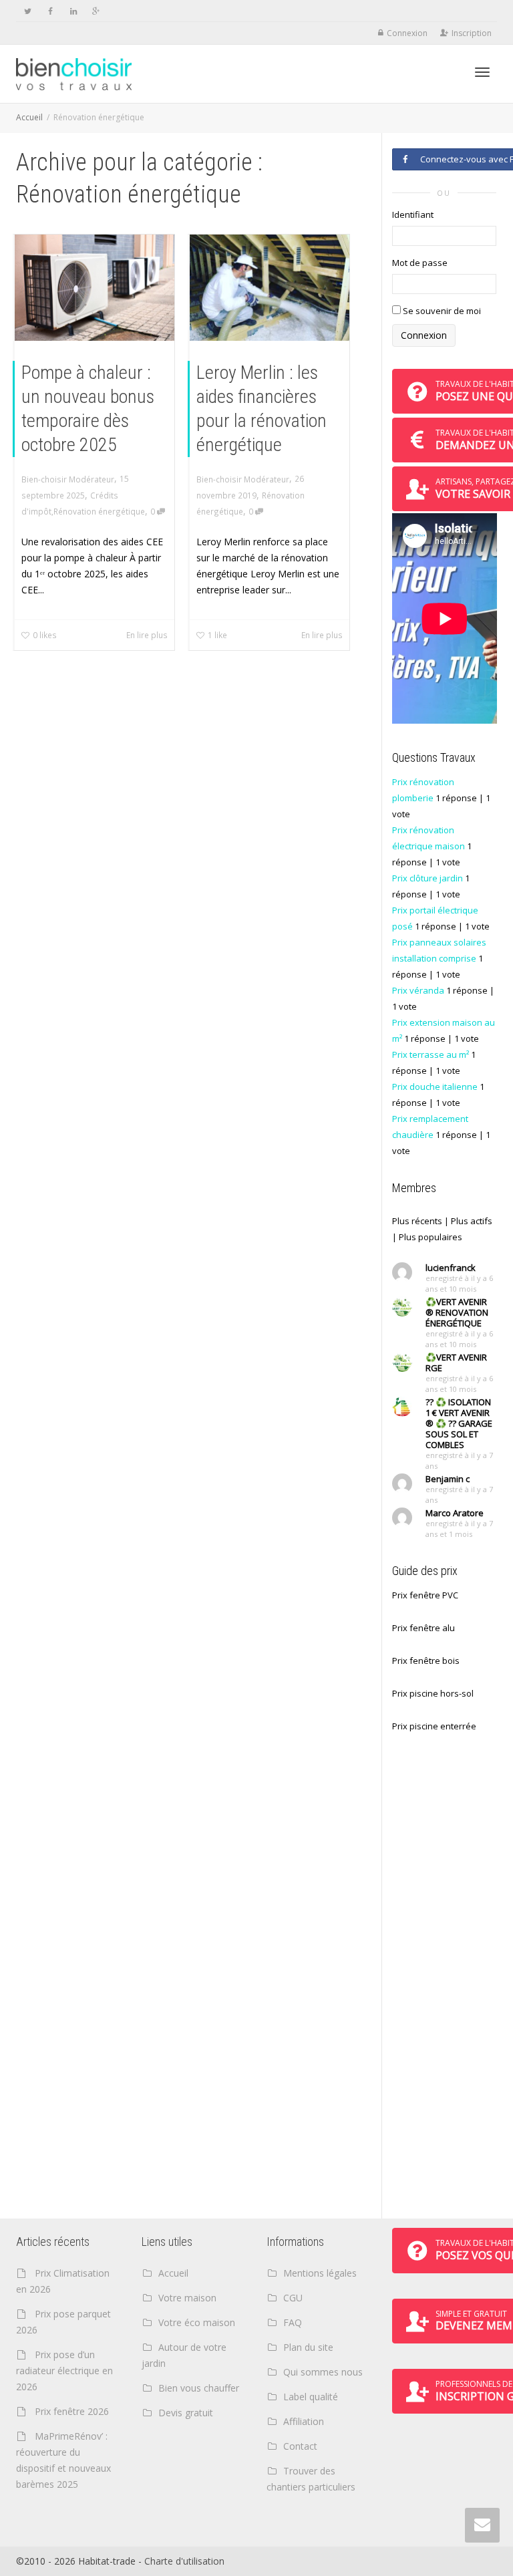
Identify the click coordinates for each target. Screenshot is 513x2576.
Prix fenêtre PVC (425, 1595)
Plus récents (417, 1221)
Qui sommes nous (323, 2372)
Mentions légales (320, 2273)
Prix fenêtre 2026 (72, 2411)
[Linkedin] (73, 11)
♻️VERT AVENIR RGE (456, 1363)
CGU (293, 2298)
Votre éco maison (197, 2322)
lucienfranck (451, 1268)
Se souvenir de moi (441, 311)
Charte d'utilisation (184, 2561)
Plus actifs (472, 1221)
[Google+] (96, 11)
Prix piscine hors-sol (433, 1693)
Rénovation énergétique (99, 511)
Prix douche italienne (435, 1087)
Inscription (472, 33)
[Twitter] (28, 11)
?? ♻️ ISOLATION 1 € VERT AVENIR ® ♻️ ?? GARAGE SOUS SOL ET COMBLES (459, 1423)
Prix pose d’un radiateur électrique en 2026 (64, 2371)
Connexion (407, 33)
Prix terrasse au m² (431, 1054)
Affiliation (304, 2421)
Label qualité (311, 2397)
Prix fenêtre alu (423, 1628)
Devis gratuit (186, 2413)
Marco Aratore (455, 1513)
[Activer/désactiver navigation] (482, 72)
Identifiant (413, 214)
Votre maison (187, 2298)
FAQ (293, 2322)
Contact (300, 2446)
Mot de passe (420, 263)
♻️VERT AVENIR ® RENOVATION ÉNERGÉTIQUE (457, 1312)
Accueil (29, 117)
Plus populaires (431, 1237)
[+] (95, 288)
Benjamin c (448, 1479)
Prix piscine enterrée (434, 1726)
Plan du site (308, 2347)
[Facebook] (50, 11)
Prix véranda (418, 990)
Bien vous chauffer (199, 2388)
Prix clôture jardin (427, 878)
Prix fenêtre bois (426, 1661)
